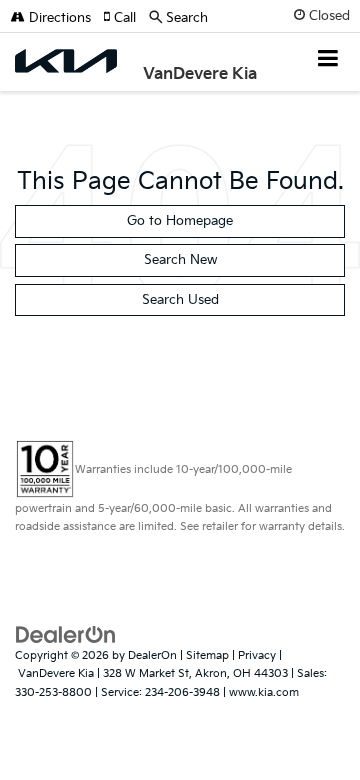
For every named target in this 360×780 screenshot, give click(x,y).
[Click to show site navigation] (328, 60)
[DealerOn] (66, 634)
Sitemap (207, 655)
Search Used (180, 300)
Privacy (257, 655)
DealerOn (152, 655)
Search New (180, 260)
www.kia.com (264, 692)
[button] (126, 18)
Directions (58, 18)
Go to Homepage (180, 221)
